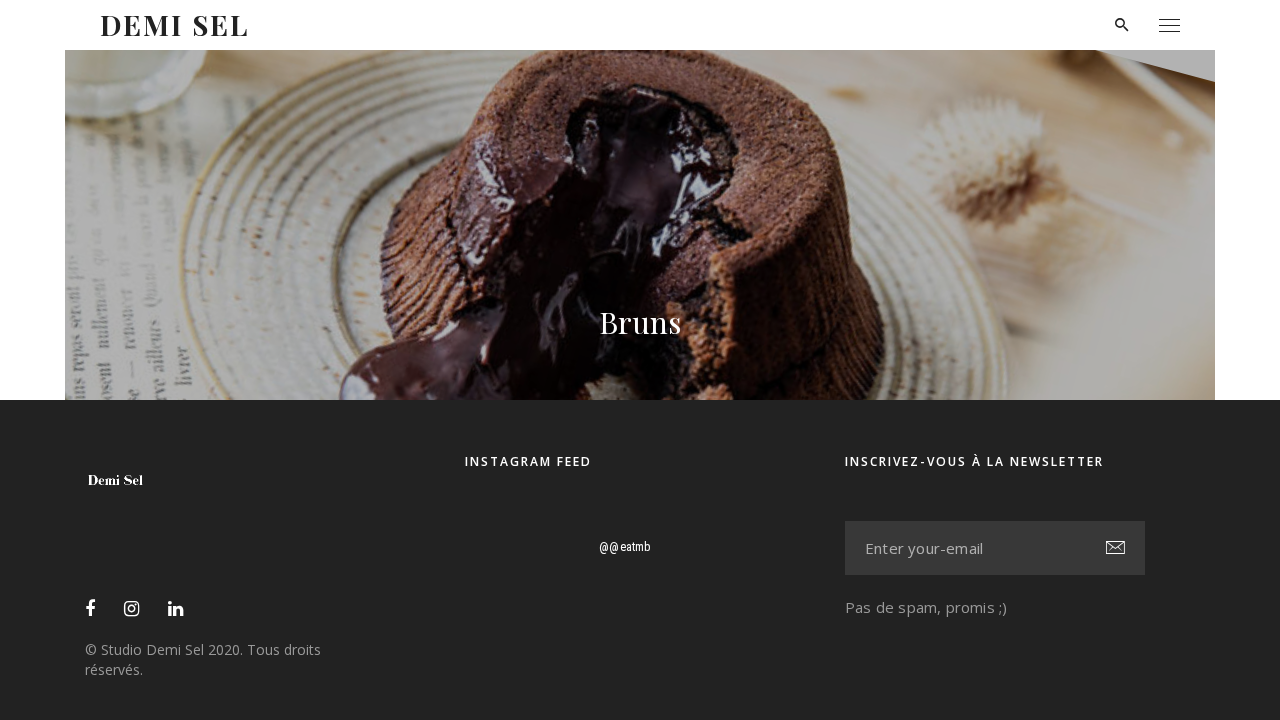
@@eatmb (624, 547)
